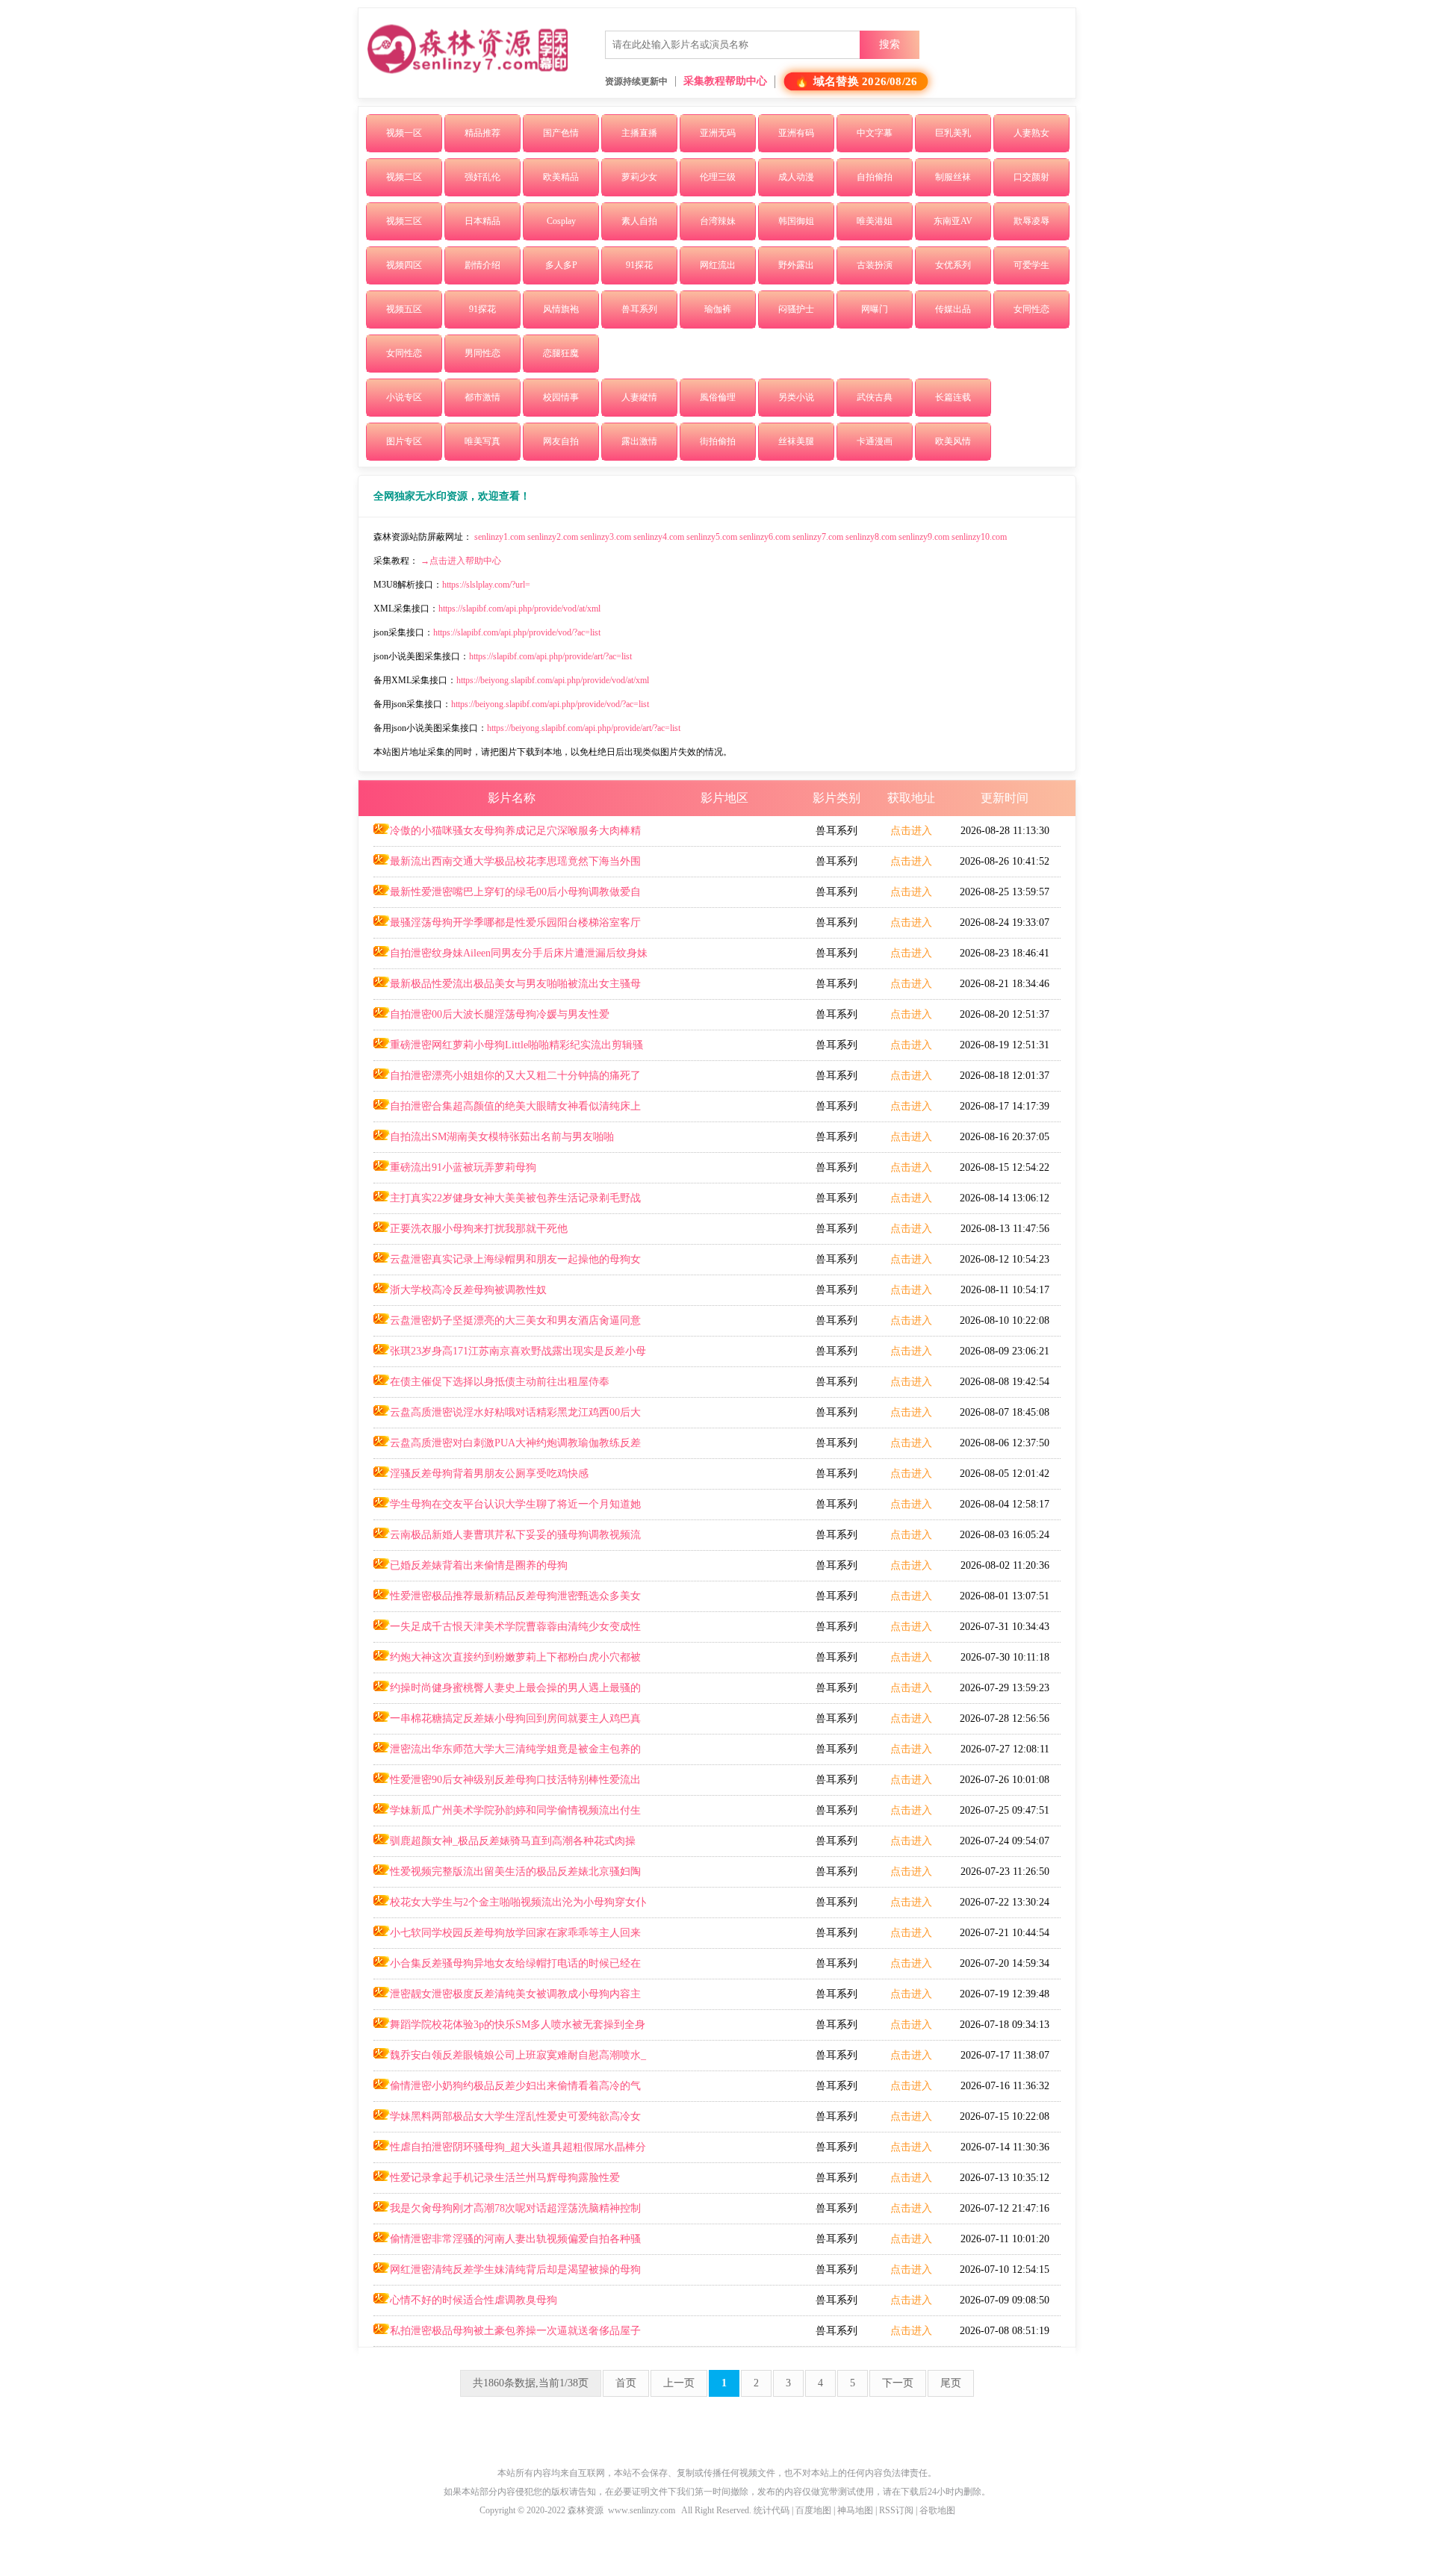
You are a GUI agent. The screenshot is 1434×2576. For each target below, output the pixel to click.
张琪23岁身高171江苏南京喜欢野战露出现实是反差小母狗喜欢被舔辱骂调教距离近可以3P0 (510, 1356)
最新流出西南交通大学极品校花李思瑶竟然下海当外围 (515, 861)
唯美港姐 (875, 221)
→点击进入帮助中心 (461, 561)
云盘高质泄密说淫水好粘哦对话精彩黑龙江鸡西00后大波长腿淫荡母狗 (507, 1417)
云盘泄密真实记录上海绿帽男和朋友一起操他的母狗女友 (507, 1264)
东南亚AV (953, 221)
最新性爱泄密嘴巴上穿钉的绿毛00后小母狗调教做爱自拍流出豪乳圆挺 (507, 897)
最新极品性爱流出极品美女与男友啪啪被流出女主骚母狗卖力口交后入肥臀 (507, 989)
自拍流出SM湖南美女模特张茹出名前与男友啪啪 (502, 1137)
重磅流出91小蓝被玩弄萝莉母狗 (463, 1167)
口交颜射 (1031, 177)
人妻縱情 (639, 397)
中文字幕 (875, 133)
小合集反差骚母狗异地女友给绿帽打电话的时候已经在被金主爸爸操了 (507, 1968)
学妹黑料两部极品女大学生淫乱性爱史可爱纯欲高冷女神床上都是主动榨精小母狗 (507, 2121)
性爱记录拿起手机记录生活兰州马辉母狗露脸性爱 (505, 2178)
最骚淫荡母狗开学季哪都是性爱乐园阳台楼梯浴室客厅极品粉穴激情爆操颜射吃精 (507, 927)
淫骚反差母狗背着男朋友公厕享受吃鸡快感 (489, 1474)
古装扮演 (875, 265)
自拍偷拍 (875, 177)
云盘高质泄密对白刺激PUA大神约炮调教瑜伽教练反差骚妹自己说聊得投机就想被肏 (507, 1448)
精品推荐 (482, 133)
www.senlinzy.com (642, 2510)
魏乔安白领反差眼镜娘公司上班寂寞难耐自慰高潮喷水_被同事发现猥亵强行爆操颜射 (510, 2060)
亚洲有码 (796, 133)
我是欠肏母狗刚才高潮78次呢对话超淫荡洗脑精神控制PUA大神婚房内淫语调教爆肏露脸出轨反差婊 (507, 2213)
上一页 (679, 2383)
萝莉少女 (639, 177)
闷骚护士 (796, 309)
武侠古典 (875, 397)
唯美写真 (482, 441)
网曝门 (875, 309)
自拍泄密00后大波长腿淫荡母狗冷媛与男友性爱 (500, 1014)
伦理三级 (718, 177)
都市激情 (482, 397)
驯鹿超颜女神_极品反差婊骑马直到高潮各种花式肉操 (513, 1841)
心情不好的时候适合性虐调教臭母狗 (474, 2300)
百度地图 (813, 2510)
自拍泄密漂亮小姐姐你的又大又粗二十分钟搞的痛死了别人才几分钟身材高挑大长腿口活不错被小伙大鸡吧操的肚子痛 (509, 1080)
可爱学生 (1031, 265)
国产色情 (561, 133)
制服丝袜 (953, 177)
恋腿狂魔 (561, 353)
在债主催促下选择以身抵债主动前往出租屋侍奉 (500, 1382)
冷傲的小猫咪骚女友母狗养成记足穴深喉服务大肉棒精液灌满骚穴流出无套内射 (507, 836)
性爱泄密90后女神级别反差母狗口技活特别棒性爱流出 (515, 1780)
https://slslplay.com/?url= (486, 585)
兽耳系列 (639, 309)
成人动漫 (796, 177)
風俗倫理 (718, 397)
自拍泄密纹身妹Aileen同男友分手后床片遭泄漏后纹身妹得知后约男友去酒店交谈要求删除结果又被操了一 (510, 958)
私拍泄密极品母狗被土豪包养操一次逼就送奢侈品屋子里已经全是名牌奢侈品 (507, 2336)
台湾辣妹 (718, 221)
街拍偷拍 (718, 441)
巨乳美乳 (953, 133)
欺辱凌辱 (1031, 221)
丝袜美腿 (796, 441)
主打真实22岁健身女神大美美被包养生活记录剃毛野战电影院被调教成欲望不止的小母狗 (507, 1203)
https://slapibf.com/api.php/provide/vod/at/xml (519, 609)
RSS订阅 (896, 2510)
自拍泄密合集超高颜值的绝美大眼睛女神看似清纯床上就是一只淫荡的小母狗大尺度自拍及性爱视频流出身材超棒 (509, 1111)
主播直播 (639, 133)
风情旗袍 (561, 309)
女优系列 (953, 265)
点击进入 (911, 831)
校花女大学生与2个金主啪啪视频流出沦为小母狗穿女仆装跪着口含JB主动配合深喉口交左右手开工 (510, 1907)
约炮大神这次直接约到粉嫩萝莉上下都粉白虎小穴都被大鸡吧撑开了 (507, 1662)
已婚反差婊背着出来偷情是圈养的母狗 (479, 1565)
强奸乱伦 (482, 177)
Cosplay (561, 221)
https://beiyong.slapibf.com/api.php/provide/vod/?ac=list (550, 704)
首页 (626, 2383)
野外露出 (796, 265)
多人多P (561, 265)
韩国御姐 (796, 221)
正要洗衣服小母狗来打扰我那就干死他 (479, 1229)
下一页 (898, 2383)
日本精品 (482, 221)
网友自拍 (561, 441)
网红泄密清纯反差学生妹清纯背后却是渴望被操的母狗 (515, 2269)
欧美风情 (953, 441)
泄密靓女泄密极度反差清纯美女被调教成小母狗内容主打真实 (507, 1999)
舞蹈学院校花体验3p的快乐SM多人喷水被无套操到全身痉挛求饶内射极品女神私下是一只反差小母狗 (509, 2029)
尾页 (951, 2383)
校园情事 (561, 397)
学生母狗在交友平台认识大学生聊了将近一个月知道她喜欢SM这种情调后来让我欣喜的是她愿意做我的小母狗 (507, 1509)
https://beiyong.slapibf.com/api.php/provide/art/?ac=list (584, 728)
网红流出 (718, 265)
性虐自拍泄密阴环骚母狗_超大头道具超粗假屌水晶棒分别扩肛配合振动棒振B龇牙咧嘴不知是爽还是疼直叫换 (510, 2152)
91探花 (639, 265)
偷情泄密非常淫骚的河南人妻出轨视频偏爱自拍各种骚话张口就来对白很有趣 (507, 2244)
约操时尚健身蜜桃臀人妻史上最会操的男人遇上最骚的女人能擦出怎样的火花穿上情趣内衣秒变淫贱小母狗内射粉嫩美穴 (509, 1693)
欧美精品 (561, 177)
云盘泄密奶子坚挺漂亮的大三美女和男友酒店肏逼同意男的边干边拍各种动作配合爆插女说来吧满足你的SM (507, 1325)
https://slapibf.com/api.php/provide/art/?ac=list (550, 656)
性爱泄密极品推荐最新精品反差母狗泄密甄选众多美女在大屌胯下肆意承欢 (507, 1601)
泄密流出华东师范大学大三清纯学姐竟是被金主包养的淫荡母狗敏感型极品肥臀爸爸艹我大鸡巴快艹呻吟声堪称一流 (509, 1754)
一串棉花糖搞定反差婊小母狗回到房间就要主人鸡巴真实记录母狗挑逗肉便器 (507, 1723)
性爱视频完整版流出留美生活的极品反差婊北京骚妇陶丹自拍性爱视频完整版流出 (507, 1876)
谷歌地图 (937, 2510)
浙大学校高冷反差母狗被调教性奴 (468, 1290)
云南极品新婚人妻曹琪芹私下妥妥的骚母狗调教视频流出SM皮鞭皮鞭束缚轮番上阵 (507, 1540)
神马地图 (855, 2510)
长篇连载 (953, 397)
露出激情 (639, 441)
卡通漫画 (875, 441)
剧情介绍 (482, 265)
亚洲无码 (718, 133)
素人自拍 (639, 221)
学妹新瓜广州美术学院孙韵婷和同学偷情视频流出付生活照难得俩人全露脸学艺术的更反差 (507, 1815)
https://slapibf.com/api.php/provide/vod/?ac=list (517, 632)
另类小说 (796, 397)
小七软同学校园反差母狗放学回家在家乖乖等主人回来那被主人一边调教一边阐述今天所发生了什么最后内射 (507, 1938)
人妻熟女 (1031, 133)
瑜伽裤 (718, 309)
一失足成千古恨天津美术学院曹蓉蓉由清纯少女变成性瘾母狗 (507, 1631)
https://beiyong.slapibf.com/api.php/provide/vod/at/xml (553, 680)
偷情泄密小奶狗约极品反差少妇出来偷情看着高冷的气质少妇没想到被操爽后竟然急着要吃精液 (507, 2091)
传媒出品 (953, 309)
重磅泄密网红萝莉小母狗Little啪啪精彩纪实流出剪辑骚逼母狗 (508, 1050)
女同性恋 (1031, 309)
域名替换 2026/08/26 (865, 82)
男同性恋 (482, 353)
